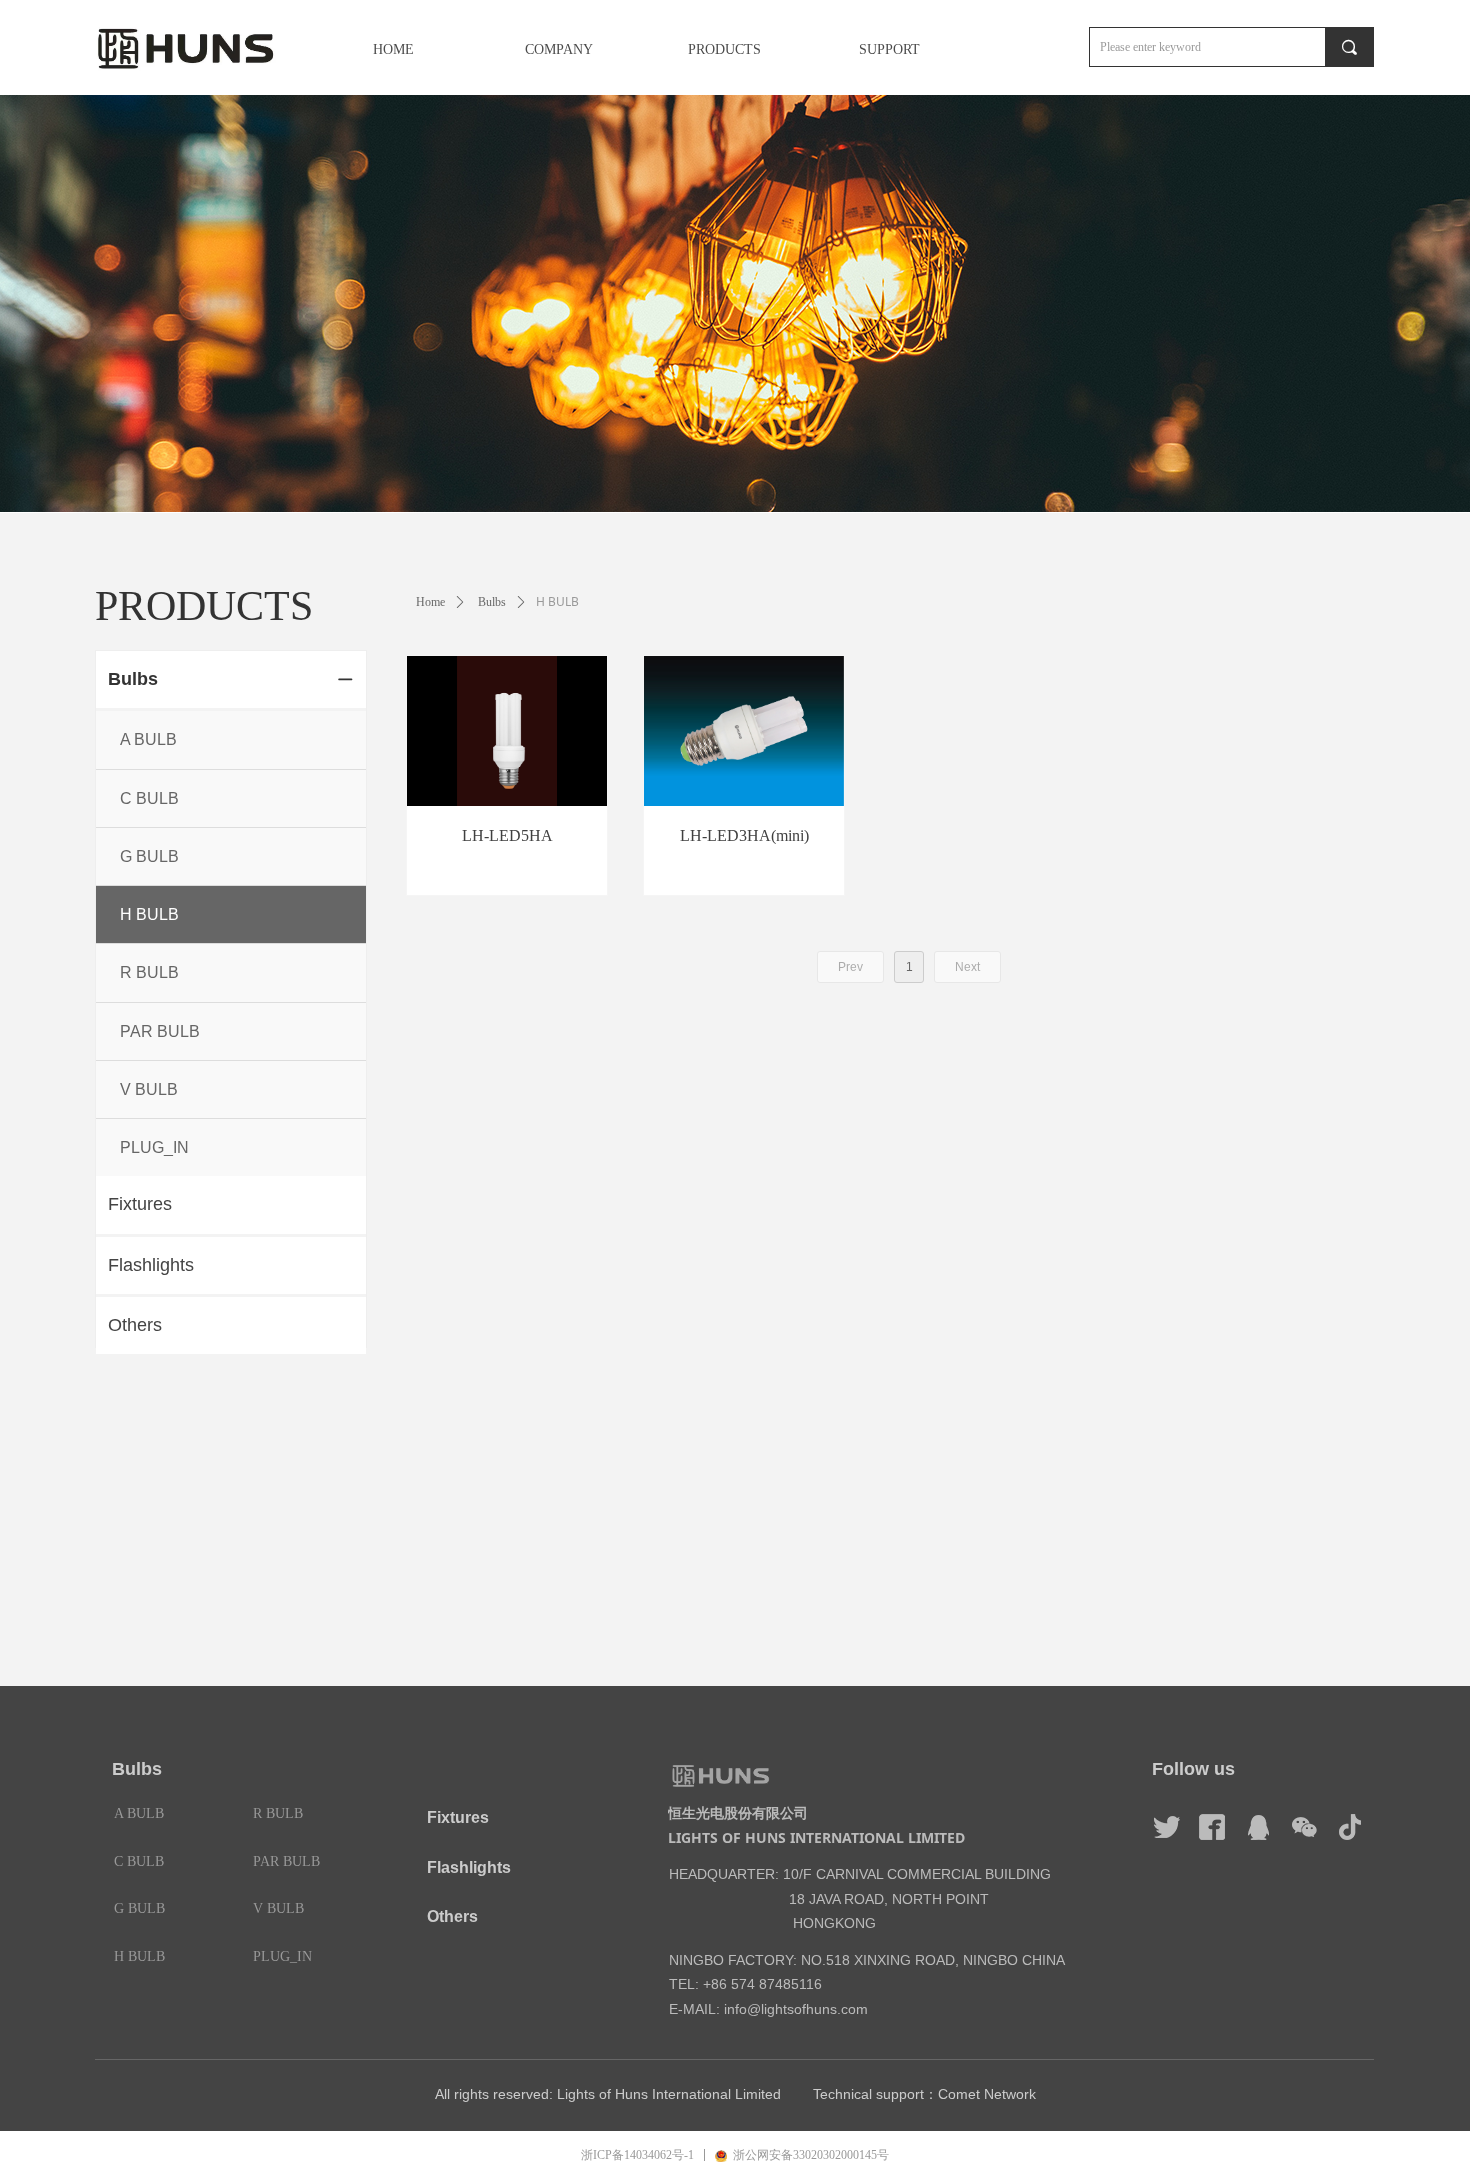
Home (430, 602)
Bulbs (492, 602)
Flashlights (469, 1867)
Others (452, 1916)
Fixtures (458, 1817)
